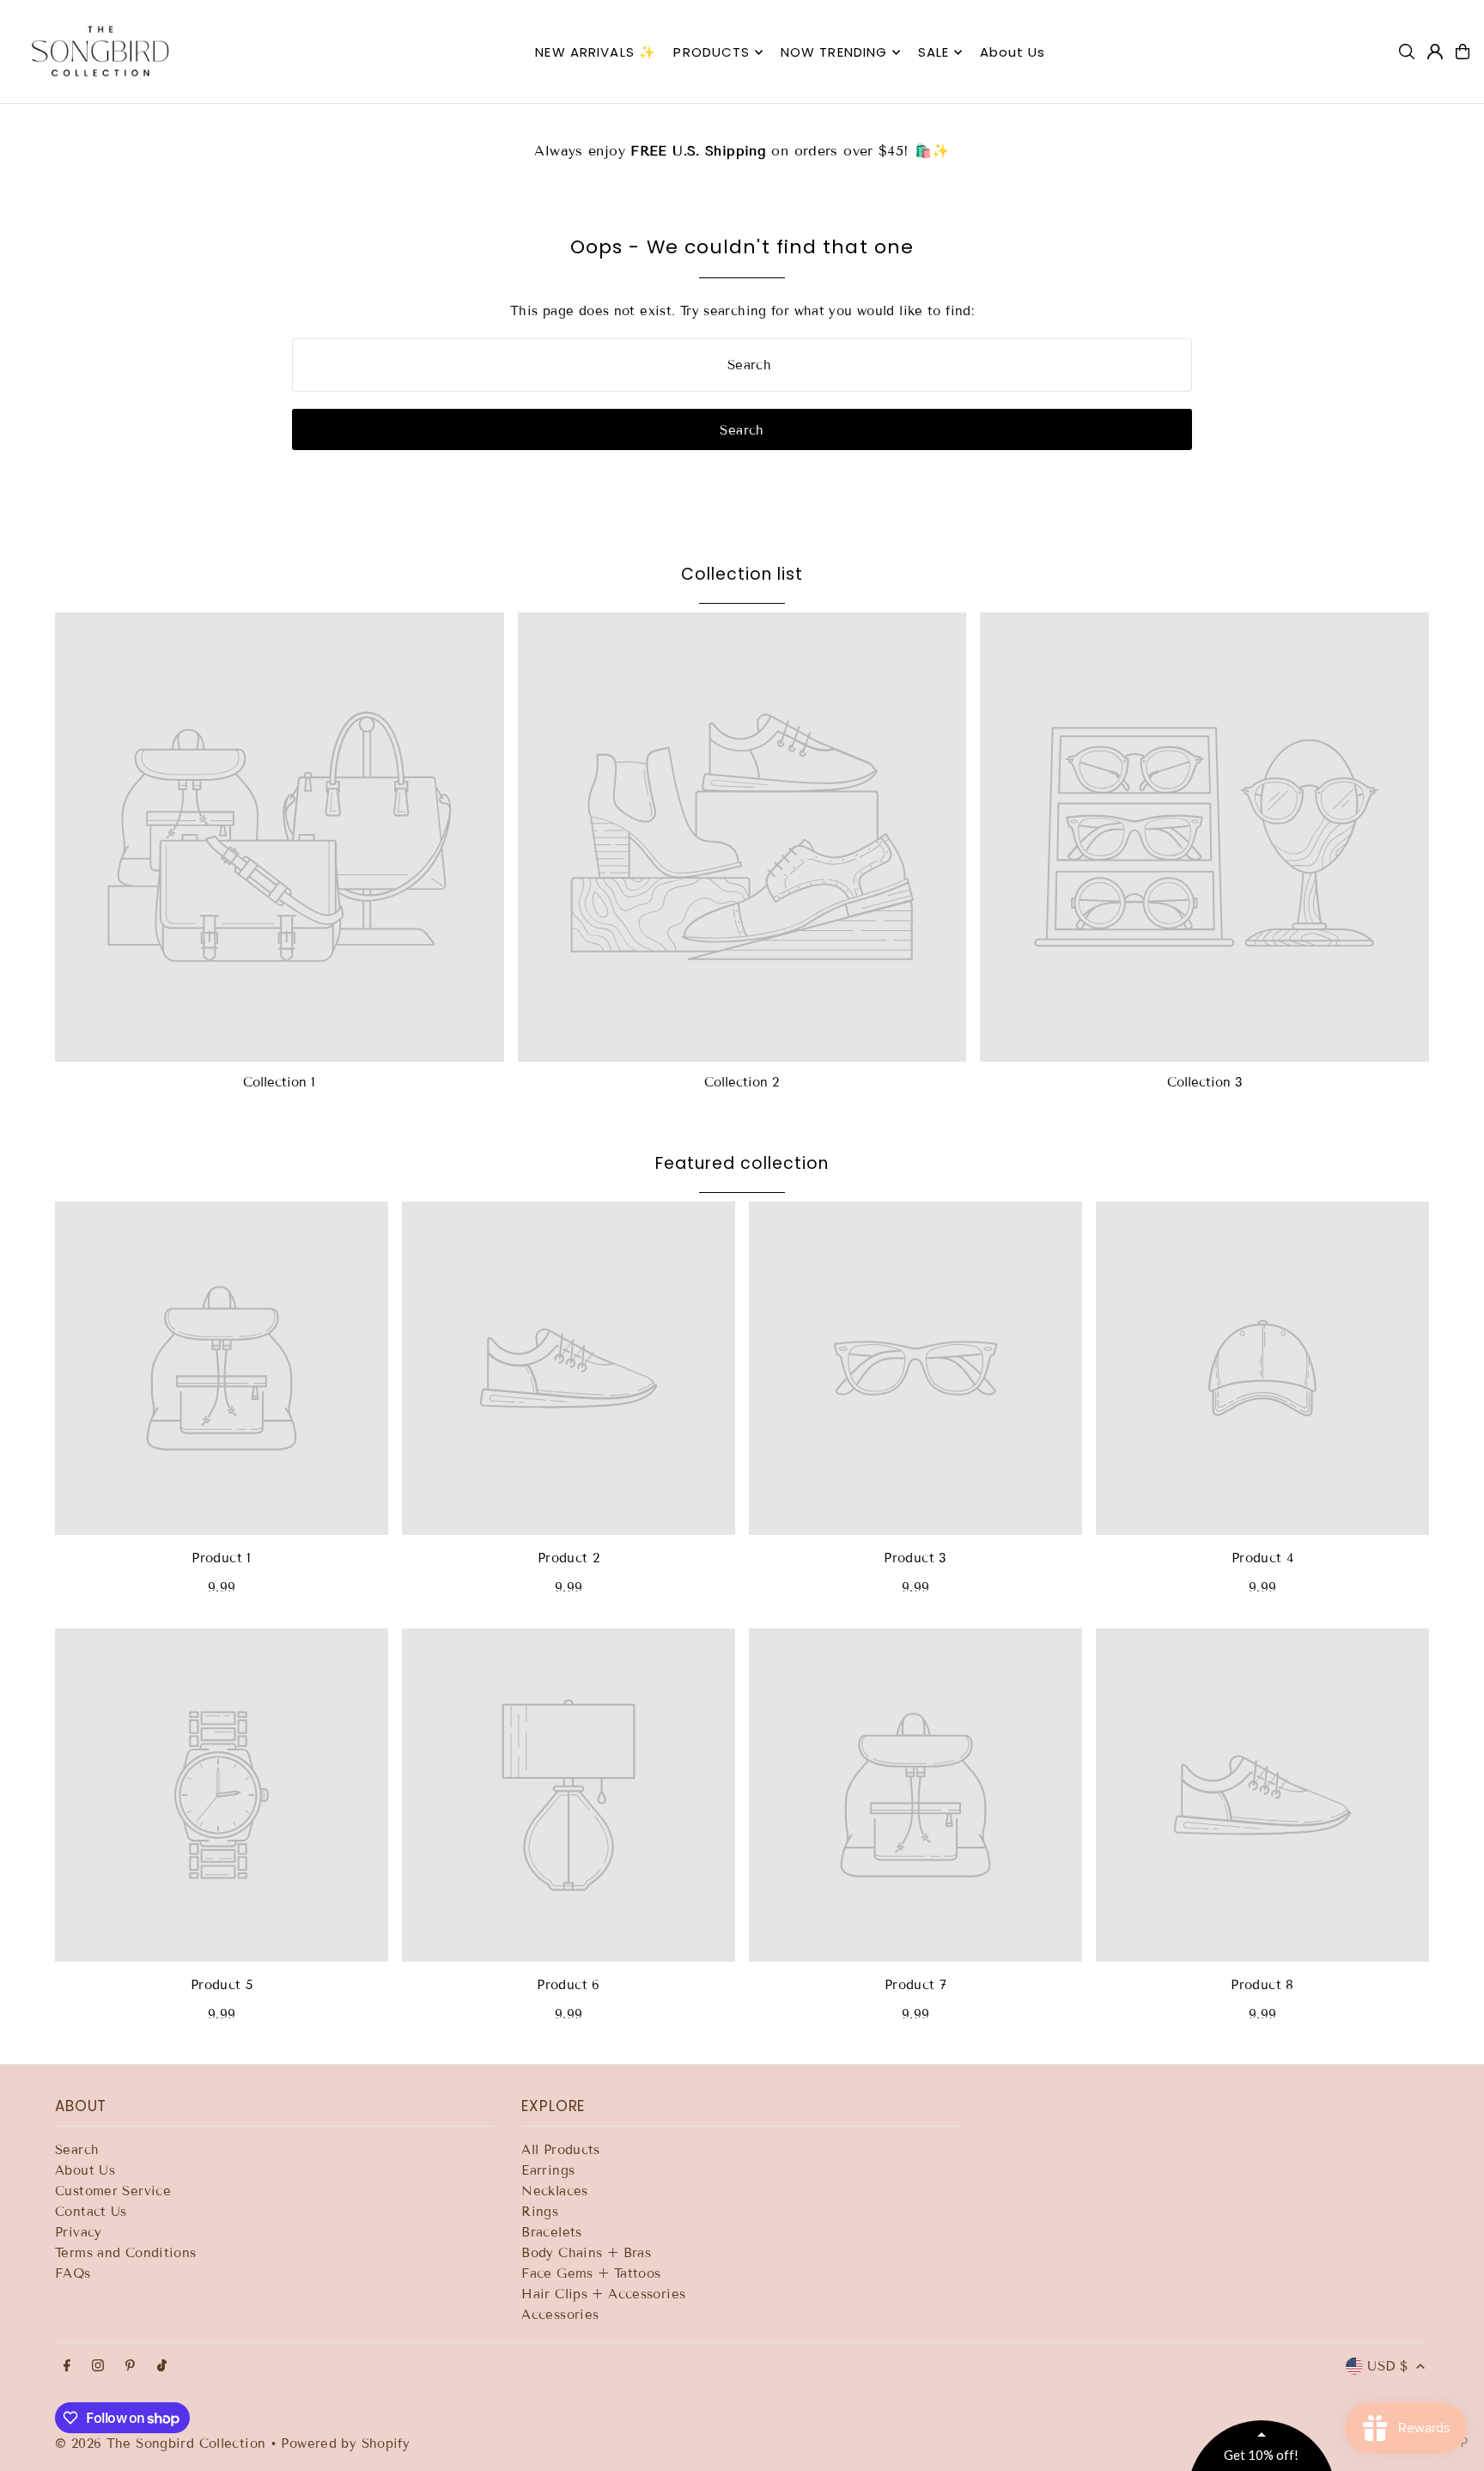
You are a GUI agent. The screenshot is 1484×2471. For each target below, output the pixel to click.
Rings (540, 2212)
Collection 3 (1205, 1082)
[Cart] (1463, 52)
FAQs (73, 2273)
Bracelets (551, 2232)
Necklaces (554, 2191)
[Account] (1435, 52)
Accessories (560, 2315)
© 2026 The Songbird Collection (163, 2444)
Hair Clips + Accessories (603, 2294)
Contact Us (91, 2212)
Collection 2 (742, 1082)
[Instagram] (98, 2367)
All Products (561, 2150)
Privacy (79, 2232)
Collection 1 (279, 1082)
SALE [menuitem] (934, 52)
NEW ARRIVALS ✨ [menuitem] (596, 52)
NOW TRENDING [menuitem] (834, 52)
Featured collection (742, 1163)
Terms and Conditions (126, 2253)
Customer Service (113, 2191)
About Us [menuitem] (1013, 52)
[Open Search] (1407, 52)
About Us (85, 2170)
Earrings (548, 2170)
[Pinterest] (130, 2367)
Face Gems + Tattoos (591, 2273)
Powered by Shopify (345, 2444)
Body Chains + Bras (586, 2253)
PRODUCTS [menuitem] (712, 52)
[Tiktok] (162, 2367)
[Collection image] (280, 837)
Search (77, 2150)
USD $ (1387, 2366)
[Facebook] (67, 2367)
